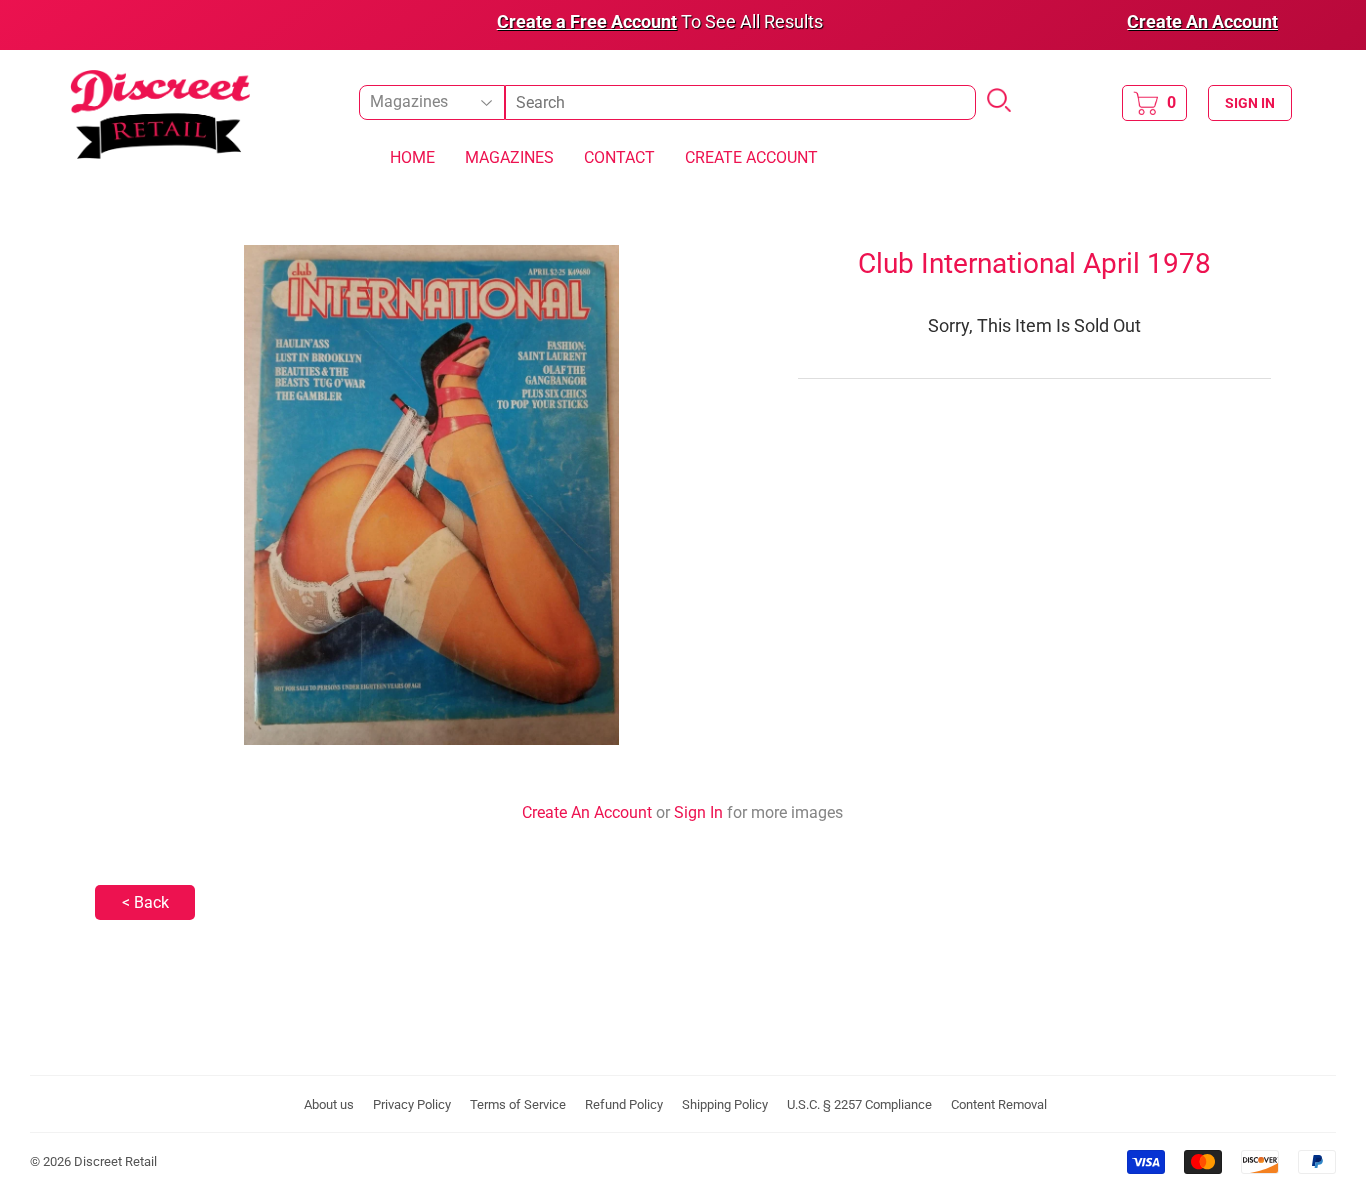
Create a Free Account (587, 21)
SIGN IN (1250, 103)
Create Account (751, 157)
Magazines (509, 157)
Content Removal (999, 1104)
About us (329, 1104)
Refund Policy (624, 1104)
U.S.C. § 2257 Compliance (859, 1104)
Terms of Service (518, 1104)
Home (412, 157)
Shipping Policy (725, 1104)
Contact (619, 157)
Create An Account (587, 812)
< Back (145, 902)
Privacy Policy (412, 1104)
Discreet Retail (115, 1161)
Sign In (698, 812)
